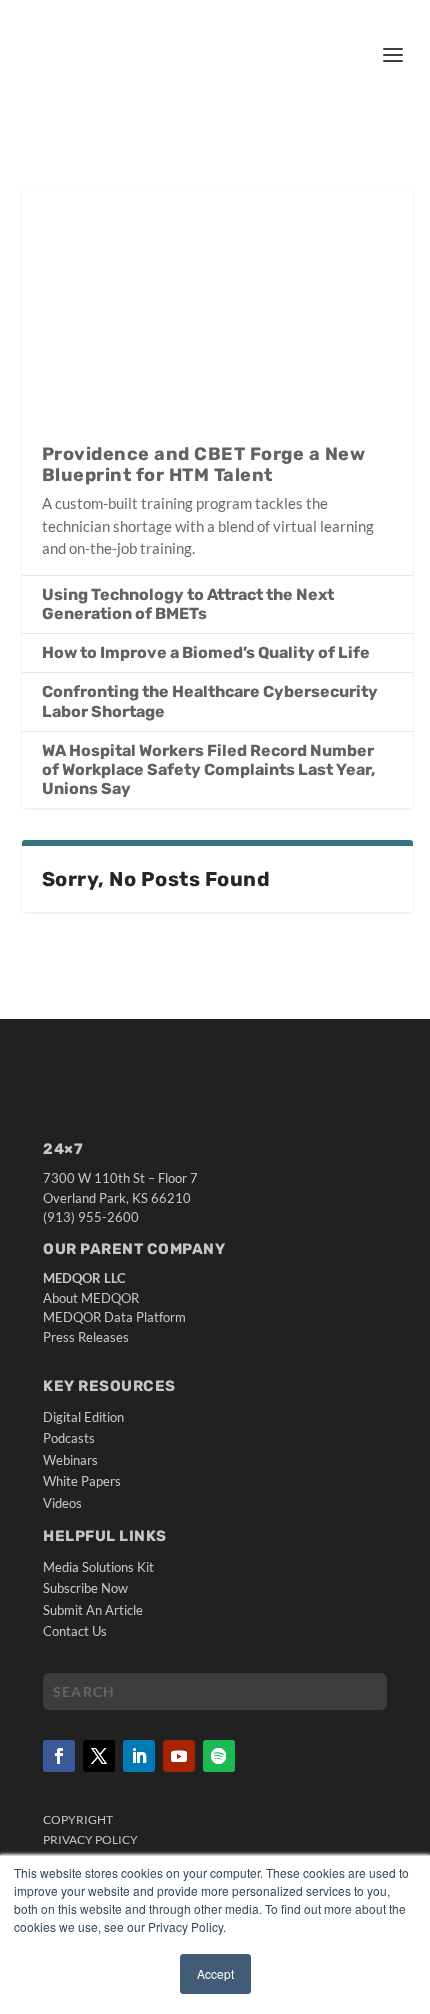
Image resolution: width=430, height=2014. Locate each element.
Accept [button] (215, 1973)
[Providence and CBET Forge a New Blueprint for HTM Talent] (217, 306)
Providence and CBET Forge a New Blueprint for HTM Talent (204, 465)
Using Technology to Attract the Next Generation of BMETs (188, 604)
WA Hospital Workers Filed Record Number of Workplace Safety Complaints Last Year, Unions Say (208, 769)
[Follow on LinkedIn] (139, 1756)
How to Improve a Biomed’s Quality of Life (206, 652)
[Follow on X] (99, 1756)
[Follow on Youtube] (179, 1756)
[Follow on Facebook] (59, 1756)
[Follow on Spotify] (219, 1756)
